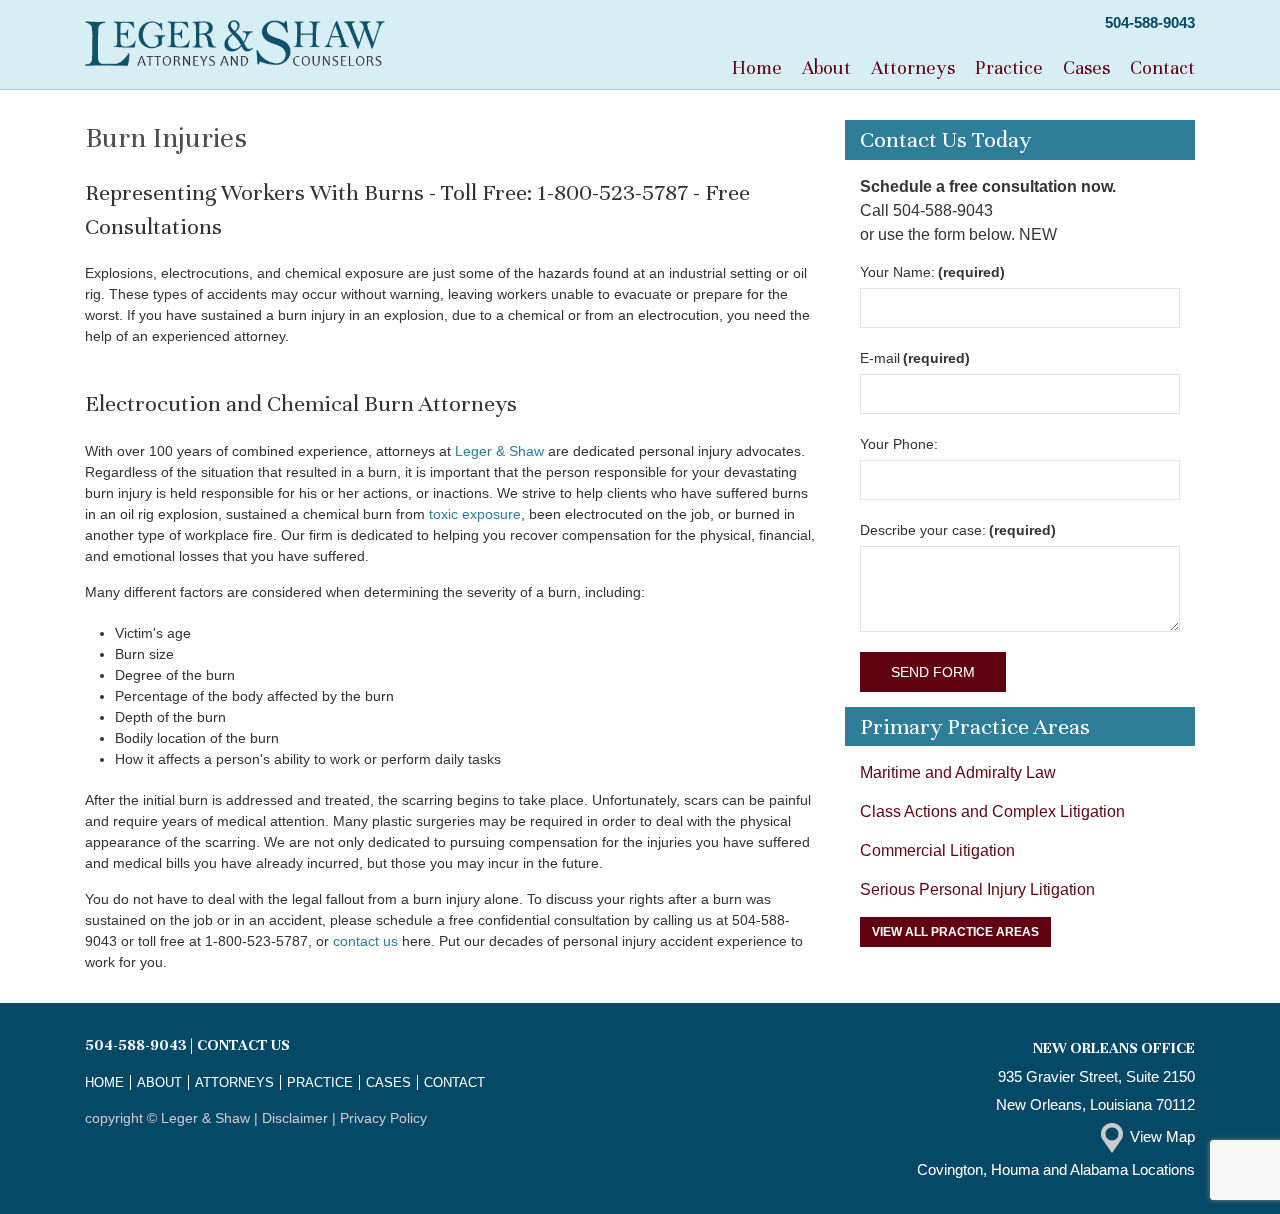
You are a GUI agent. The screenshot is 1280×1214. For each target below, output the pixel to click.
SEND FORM (933, 672)
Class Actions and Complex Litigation (992, 811)
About (826, 67)
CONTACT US (243, 1045)
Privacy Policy (383, 1118)
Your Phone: (899, 444)
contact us (365, 941)
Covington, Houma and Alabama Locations (1056, 1169)
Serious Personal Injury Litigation (977, 889)
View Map (1162, 1136)
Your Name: (932, 272)
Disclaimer (295, 1118)
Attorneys (913, 67)
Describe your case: (958, 530)
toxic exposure (475, 514)
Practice (1009, 67)
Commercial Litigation (937, 850)
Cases (1086, 67)
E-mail (915, 358)
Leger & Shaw (499, 451)
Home (757, 67)
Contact (1162, 67)
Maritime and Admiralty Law (958, 772)
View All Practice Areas (955, 932)
